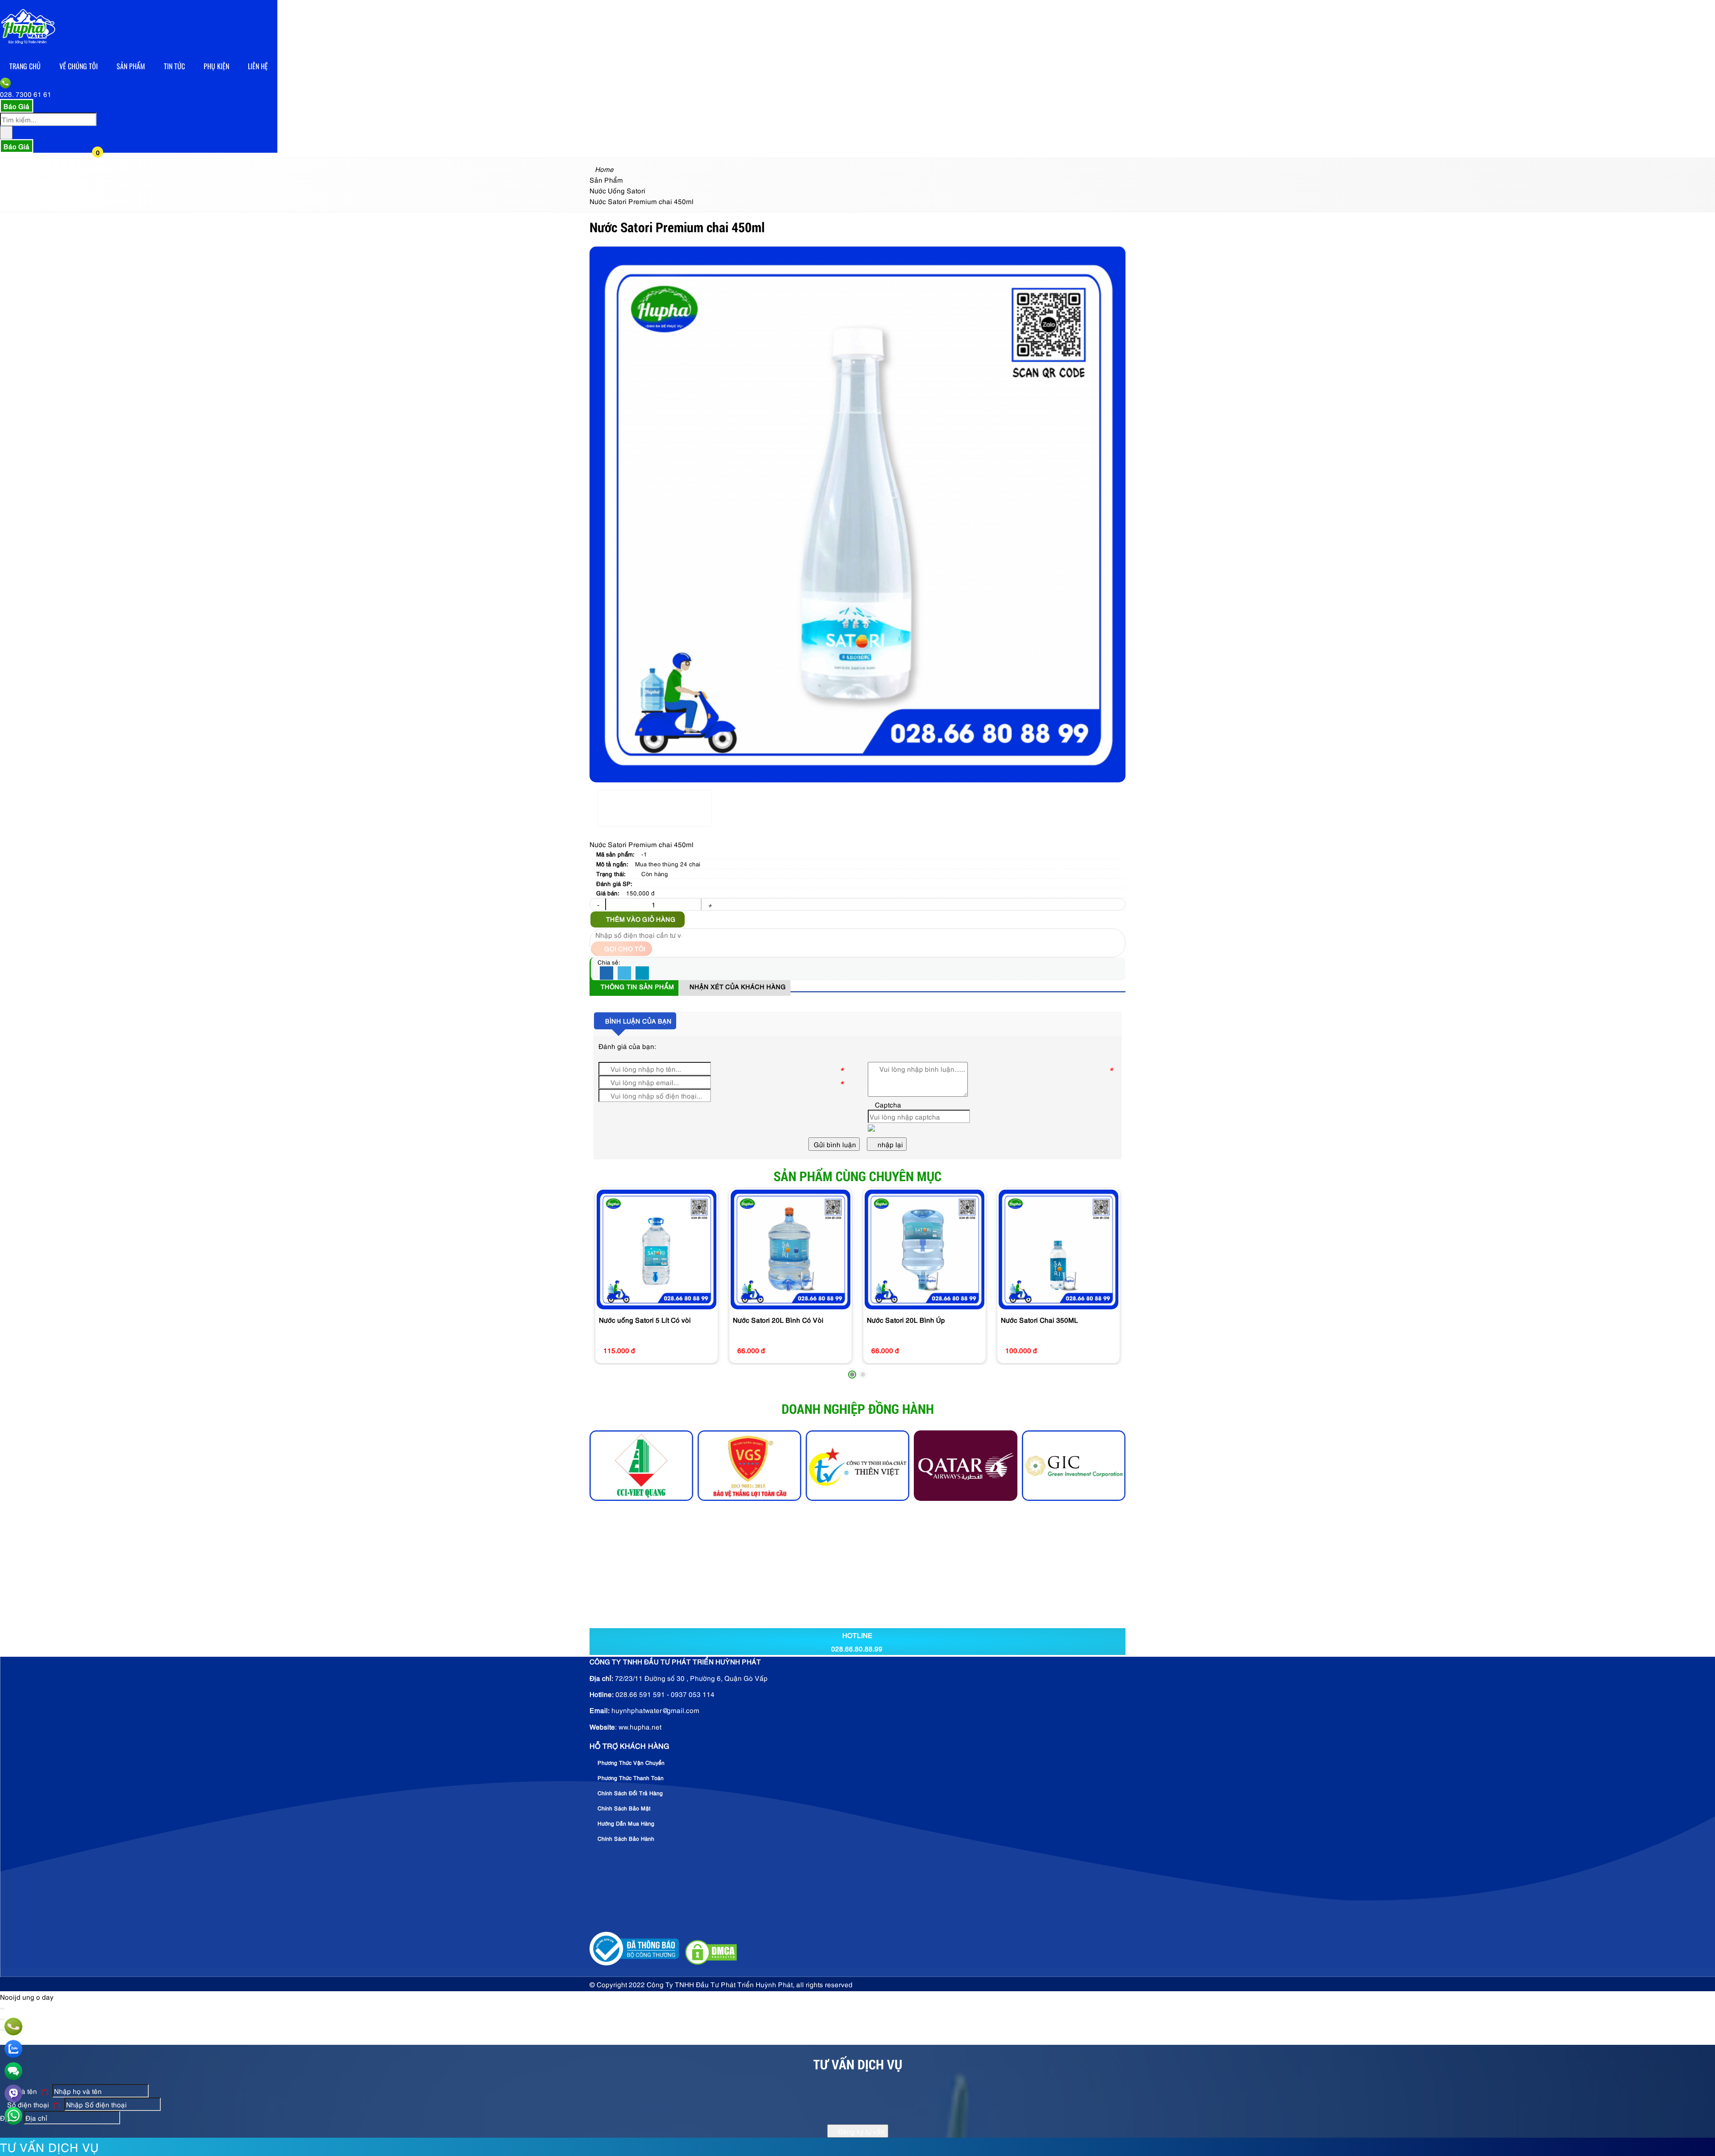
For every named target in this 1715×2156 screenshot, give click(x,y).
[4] (749, 1466)
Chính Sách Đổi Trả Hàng (629, 1793)
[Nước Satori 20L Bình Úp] (924, 1249)
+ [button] (710, 904)
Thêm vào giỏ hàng (640, 919)
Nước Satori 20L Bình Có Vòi (778, 1320)
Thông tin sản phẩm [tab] (636, 986)
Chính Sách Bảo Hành (625, 1838)
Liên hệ (258, 66)
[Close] (2, 2009)
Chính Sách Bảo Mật (623, 1808)
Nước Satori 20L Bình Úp (906, 1320)
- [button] (598, 904)
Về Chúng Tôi (79, 66)
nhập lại (889, 1144)
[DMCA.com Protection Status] (710, 1963)
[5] (641, 1466)
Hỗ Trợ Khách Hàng (630, 1746)
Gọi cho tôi (624, 948)
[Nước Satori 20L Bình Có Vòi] (791, 1249)
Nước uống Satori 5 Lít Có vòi (645, 1320)
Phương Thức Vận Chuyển (630, 1762)
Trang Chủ (25, 66)
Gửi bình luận (834, 1144)
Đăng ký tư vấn (860, 2131)
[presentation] (603, 1285)
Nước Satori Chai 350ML (1039, 1320)
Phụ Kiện (216, 66)
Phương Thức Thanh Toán (630, 1778)
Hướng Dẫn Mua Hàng (625, 1823)
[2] (1074, 1466)
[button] (105, 84)
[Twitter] (624, 974)
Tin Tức (174, 66)
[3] (857, 1466)
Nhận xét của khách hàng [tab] (737, 986)
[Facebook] (607, 974)
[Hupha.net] (28, 50)
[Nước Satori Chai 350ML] (1058, 1249)
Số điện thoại (33, 2104)
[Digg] (642, 974)
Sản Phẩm (131, 66)
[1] (966, 1466)
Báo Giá (17, 106)
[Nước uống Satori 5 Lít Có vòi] (657, 1249)
